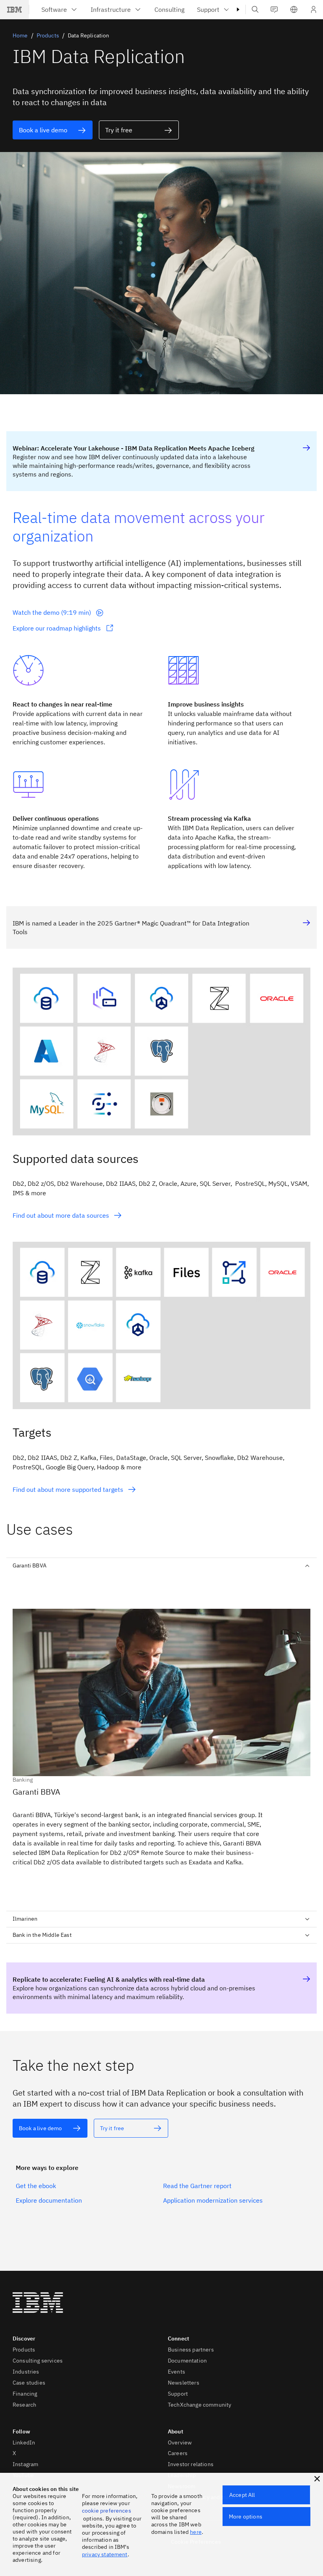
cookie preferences (107, 2511)
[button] (294, 9)
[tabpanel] (161, 1739)
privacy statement (105, 2554)
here (196, 2532)
